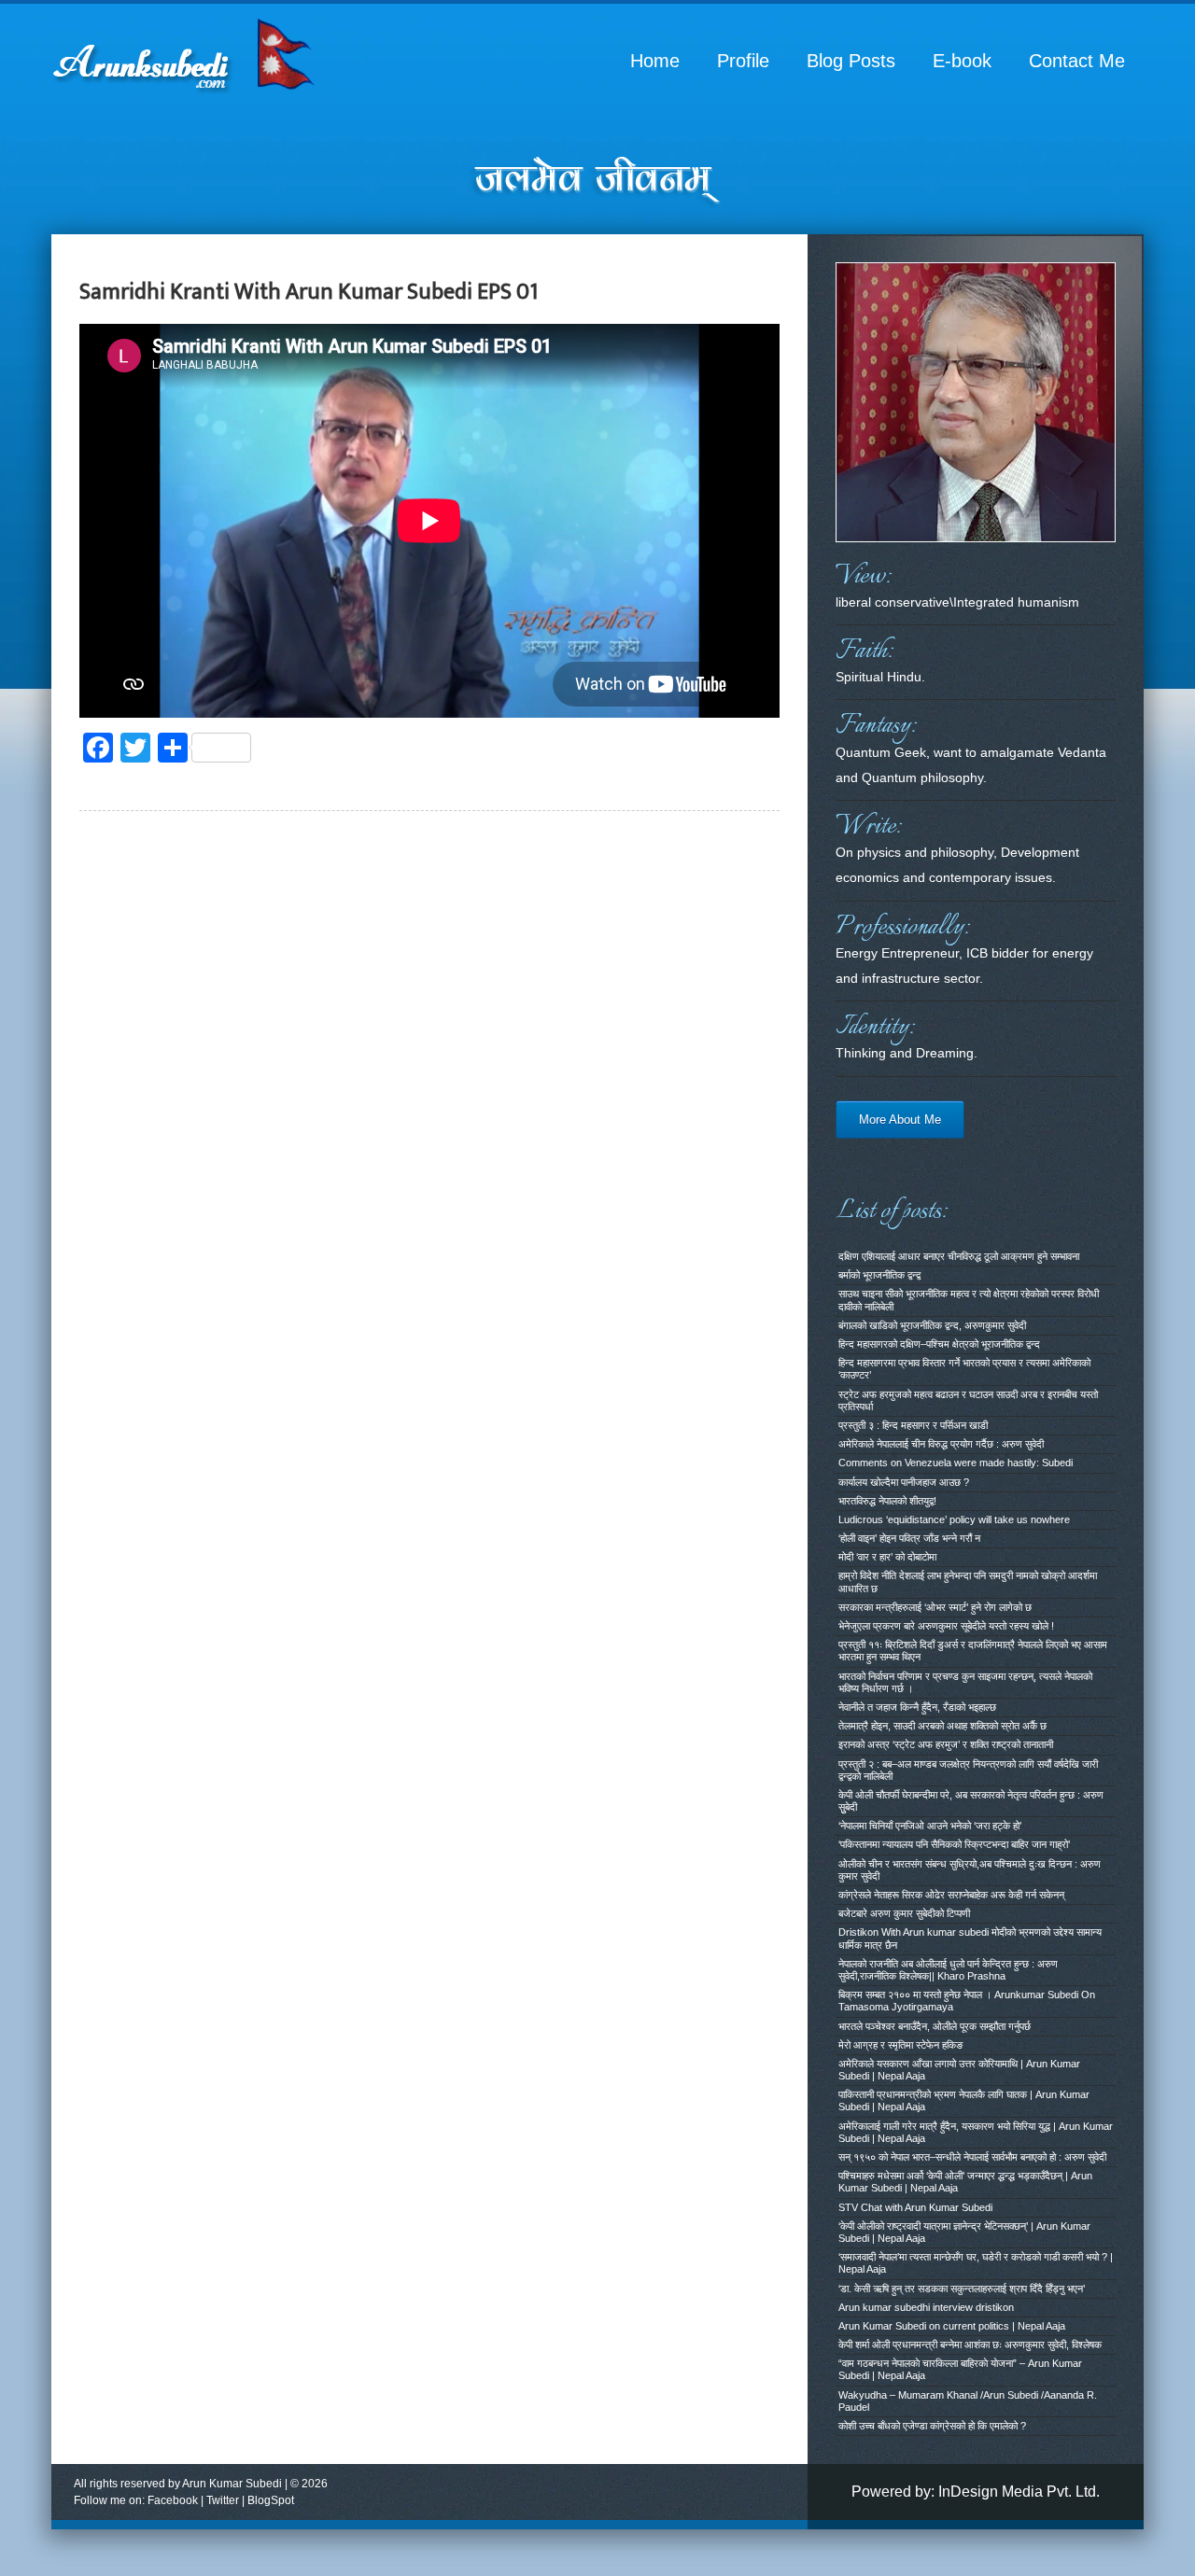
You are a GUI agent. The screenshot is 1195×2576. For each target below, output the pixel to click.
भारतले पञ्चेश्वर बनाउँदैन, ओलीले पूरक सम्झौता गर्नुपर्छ (935, 2026)
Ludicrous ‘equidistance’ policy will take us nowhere (954, 1519)
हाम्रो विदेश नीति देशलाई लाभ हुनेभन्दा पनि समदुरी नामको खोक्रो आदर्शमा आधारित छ (968, 1582)
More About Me (900, 1120)
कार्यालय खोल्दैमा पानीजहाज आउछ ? (904, 1482)
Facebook (173, 2500)
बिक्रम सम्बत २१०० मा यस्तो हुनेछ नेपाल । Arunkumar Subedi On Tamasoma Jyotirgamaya (967, 2001)
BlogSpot (271, 2500)
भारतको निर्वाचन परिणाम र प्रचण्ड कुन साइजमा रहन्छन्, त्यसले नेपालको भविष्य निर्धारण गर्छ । (965, 1682)
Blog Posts (851, 61)
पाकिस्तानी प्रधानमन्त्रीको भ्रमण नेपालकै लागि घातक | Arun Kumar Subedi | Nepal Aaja (964, 2100)
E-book (962, 61)
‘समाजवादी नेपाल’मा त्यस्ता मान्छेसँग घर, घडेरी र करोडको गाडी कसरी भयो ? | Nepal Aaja (976, 2263)
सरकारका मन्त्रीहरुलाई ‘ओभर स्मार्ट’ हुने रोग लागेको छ (935, 1607)
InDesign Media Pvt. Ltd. (1019, 2492)
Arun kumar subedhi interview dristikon (926, 2307)
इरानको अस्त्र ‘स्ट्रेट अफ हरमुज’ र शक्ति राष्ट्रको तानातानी (946, 1744)
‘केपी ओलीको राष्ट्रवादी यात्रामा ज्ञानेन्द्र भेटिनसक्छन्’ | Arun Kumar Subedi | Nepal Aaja (964, 2232)
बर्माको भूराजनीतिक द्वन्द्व (879, 1275)
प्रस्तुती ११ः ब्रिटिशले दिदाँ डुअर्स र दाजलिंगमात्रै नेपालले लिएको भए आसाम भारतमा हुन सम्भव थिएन (973, 1651)
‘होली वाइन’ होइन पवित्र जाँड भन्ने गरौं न (909, 1538)
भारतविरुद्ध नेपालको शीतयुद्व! (887, 1501)
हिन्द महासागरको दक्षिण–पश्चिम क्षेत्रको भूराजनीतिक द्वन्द (939, 1344)
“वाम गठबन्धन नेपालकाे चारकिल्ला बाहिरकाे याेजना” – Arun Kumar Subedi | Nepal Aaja (960, 2369)
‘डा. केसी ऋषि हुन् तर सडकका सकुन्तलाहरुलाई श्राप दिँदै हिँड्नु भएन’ (962, 2289)
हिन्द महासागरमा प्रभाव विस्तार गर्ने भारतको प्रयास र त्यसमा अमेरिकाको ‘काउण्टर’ (964, 1369)
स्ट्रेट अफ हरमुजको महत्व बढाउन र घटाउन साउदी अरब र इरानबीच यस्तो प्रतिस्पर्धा (968, 1400)
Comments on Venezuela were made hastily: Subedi (956, 1463)
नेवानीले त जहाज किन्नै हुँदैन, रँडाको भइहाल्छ (917, 1707)
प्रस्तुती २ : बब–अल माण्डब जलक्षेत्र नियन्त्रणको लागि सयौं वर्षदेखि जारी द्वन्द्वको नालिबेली (968, 1770)
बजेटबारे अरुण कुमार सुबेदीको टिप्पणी (904, 1913)
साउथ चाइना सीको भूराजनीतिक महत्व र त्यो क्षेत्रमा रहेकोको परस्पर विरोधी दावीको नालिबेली (969, 1300)
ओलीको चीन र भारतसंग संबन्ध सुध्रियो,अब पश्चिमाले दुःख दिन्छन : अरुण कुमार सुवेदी (970, 1870)
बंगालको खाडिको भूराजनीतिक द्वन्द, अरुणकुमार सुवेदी (932, 1325)
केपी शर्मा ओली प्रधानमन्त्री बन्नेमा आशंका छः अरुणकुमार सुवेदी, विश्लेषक (970, 2345)
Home (655, 61)
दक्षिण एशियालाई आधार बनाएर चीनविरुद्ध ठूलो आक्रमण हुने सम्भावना (959, 1256)
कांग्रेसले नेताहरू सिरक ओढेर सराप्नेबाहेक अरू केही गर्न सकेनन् (951, 1895)
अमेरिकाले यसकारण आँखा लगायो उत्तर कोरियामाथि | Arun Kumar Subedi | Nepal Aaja (959, 2070)
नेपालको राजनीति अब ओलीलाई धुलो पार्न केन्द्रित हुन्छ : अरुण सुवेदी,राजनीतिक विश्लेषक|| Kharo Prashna (948, 1970)
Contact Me (1077, 61)
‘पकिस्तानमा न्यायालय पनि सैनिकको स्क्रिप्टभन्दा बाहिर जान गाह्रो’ (954, 1844)
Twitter (223, 2500)
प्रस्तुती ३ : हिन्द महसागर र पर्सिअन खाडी (913, 1425)
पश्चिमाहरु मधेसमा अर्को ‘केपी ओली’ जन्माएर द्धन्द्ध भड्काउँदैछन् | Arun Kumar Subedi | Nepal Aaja (965, 2182)
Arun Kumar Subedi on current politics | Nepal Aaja (952, 2326)
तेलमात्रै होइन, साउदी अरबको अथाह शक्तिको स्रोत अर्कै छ (942, 1726)
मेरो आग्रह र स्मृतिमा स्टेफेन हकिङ (900, 2045)
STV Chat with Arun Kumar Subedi (915, 2207)
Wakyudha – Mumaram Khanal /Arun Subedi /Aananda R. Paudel (968, 2401)
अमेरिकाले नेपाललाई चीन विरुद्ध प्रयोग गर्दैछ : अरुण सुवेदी (941, 1444)
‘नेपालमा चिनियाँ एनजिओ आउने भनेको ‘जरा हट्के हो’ (930, 1826)
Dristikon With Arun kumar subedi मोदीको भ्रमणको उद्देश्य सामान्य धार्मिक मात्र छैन (970, 1938)
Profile (743, 61)
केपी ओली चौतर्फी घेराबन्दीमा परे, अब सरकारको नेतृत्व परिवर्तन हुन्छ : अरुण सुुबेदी (971, 1801)
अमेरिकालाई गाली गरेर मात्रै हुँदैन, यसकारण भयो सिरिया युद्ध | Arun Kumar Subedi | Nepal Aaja (976, 2132)
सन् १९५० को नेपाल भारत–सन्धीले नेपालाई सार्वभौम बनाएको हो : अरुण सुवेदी (972, 2157)
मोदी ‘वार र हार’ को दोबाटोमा (887, 1557)
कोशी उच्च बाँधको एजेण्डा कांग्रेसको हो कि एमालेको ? (932, 2426)
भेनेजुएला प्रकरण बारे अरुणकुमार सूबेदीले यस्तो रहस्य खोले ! (946, 1626)
